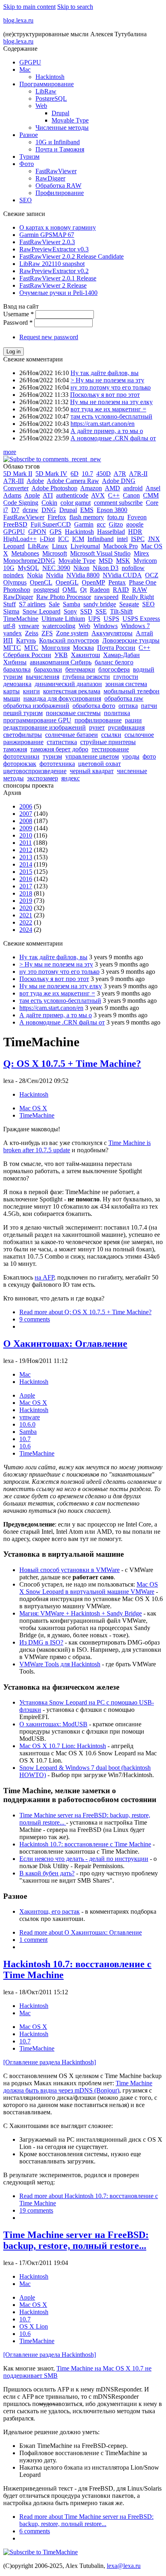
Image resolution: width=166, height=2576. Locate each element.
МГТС (12, 648)
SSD (86, 611)
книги (31, 691)
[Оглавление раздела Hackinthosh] (50, 2062)
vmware (29, 626)
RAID (121, 590)
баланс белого (114, 662)
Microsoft (55, 553)
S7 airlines (32, 604)
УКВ (61, 655)
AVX (98, 495)
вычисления (43, 677)
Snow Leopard (41, 611)
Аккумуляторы (112, 633)
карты (11, 691)
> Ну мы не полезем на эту (107, 380)
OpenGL (67, 582)
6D (75, 474)
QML (70, 590)
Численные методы (62, 128)
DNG (49, 510)
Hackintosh (50, 77)
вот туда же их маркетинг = (108, 409)
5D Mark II (18, 474)
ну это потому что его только (111, 387)
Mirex (141, 553)
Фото (27, 164)
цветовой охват (100, 764)
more (10, 452)
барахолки (48, 669)
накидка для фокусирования (62, 698)
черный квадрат (92, 771)
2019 (26, 901)
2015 (26, 872)
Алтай (144, 633)
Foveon (137, 517)
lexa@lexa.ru (124, 2566)
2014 (26, 864)
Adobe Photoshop (54, 488)
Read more (85, 1312)
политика (117, 713)
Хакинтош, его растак (50, 1911)
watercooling (59, 626)
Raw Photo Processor (64, 597)
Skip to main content (29, 7)
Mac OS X (33, 1108)
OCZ (152, 575)
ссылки (111, 735)
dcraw (30, 510)
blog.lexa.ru (18, 20)
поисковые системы (73, 713)
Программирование (47, 84)
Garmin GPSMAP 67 (47, 235)
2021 (26, 915)
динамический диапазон (68, 684)
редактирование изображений (45, 727)
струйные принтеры (108, 742)
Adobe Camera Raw (73, 481)
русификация (126, 727)
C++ (114, 495)
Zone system (72, 633)
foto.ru (116, 517)
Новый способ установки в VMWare (70, 1570)
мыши (12, 698)
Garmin (84, 524)
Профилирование (60, 193)
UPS (94, 619)
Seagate (129, 604)
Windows (106, 626)
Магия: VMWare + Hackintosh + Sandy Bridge (81, 1613)
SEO (26, 200)
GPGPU (30, 62)
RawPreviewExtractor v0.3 (54, 249)
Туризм (29, 157)
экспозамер (43, 778)
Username (19, 314)
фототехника (57, 764)
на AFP (44, 1277)
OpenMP (93, 582)
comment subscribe (118, 503)
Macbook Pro (120, 546)
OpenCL (41, 582)
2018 (26, 893)
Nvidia (55, 575)
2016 (26, 879)
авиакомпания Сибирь (61, 662)
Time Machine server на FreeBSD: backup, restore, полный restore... (76, 2240)
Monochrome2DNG (29, 561)
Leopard (14, 546)
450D (104, 474)
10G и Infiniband (58, 142)
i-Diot (47, 539)
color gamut (76, 503)
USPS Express (141, 619)
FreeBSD (15, 524)
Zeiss (32, 633)
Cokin (49, 503)
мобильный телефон (132, 691)
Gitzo (116, 524)
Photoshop (17, 590)
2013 (26, 857)
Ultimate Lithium (63, 619)
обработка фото (94, 706)
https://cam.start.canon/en (103, 424)
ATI (48, 495)
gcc (101, 524)
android (133, 488)
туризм (52, 756)
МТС (31, 648)
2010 (26, 835)
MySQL (28, 568)
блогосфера (114, 669)
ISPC (138, 539)
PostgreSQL (51, 99)
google (135, 524)
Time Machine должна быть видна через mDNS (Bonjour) (78, 2087)
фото (149, 756)
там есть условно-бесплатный (111, 416)
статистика (62, 742)
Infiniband (101, 539)
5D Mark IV (51, 474)
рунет (97, 727)
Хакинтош (85, 655)
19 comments (36, 2210)
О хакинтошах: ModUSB (53, 1724)
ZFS (47, 633)
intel (122, 539)
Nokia (35, 575)
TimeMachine (21, 619)
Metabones (25, 553)
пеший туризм (23, 713)
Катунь (26, 640)
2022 (26, 922)
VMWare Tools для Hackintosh (60, 1664)
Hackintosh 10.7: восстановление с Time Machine (85, 1844)
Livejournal (85, 546)
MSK (123, 561)
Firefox (57, 517)
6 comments (35, 2531)
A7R (120, 474)
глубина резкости (86, 677)
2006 (26, 806)
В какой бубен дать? (47, 1873)
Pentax (117, 582)
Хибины (15, 662)
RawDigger (50, 178)
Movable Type (70, 120)
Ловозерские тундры (131, 640)
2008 (26, 821)
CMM (151, 495)
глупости (126, 677)
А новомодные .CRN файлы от (113, 438)
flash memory (87, 517)
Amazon (91, 488)
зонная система (126, 684)
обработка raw (124, 698)
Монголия (56, 648)
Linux (60, 546)
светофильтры (23, 735)
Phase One (143, 582)
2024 (26, 930)
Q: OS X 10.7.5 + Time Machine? (72, 1064)
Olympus (15, 582)
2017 (26, 886)
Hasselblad (111, 532)
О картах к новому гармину (58, 227)
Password (18, 323)
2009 (26, 828)
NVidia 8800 (83, 575)
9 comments (35, 1319)
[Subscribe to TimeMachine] (40, 2552)
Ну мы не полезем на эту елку (111, 402)
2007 (26, 814)
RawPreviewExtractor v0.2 (54, 271)
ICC (63, 539)
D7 (15, 510)
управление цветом (92, 756)
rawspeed (106, 597)
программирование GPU (37, 720)
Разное (29, 135)
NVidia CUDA (122, 575)
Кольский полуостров (69, 640)
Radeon (100, 590)
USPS (111, 619)
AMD (112, 488)
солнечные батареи (72, 735)
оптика (128, 706)
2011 (26, 843)
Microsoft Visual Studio (100, 553)
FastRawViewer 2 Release (53, 285)
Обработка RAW (58, 186)
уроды (131, 756)
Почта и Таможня (60, 149)
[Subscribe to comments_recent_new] (52, 459)
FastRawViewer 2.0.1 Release (58, 278)
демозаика (17, 684)
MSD (106, 561)
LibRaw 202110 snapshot (52, 264)
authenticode (72, 495)
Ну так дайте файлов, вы (105, 373)
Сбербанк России (27, 655)
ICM (78, 539)
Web (41, 106)
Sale (54, 604)
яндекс (71, 778)
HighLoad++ (20, 539)
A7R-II (138, 474)
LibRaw (46, 91)
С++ (144, 648)
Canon (131, 495)
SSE (101, 611)
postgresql (46, 590)
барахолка (17, 669)
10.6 (25, 1446)
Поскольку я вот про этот (105, 395)
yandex (12, 633)
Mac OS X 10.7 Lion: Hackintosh (63, 1746)
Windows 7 (135, 626)
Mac (25, 69)
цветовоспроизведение (35, 771)
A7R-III (13, 481)
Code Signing (21, 503)
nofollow (133, 568)
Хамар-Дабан (121, 655)
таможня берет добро (59, 749)
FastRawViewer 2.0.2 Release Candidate (72, 256)
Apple (32, 495)
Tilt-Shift (121, 611)
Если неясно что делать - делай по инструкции (84, 1859)
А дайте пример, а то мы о (107, 431)
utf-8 (9, 626)
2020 (26, 908)
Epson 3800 (112, 510)
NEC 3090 (56, 568)
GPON (37, 532)
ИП (8, 640)
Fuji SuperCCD (51, 524)
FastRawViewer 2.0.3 (47, 242)
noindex (13, 575)
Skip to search (75, 7)
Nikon (81, 568)
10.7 (87, 474)
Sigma (11, 611)
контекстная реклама (72, 691)
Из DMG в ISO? (41, 1642)
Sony (70, 611)
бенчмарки (80, 669)
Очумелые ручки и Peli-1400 (58, 293)
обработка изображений (36, 706)
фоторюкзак (20, 764)
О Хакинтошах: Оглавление (65, 1344)
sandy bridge (100, 604)
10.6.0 (27, 1424)
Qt (83, 590)
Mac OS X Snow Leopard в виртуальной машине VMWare (89, 1588)
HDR (135, 532)
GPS (56, 532)
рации (133, 720)
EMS (87, 510)
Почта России (116, 648)
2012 (26, 850)
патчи (149, 706)
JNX (154, 539)
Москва (83, 648)
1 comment (33, 1940)
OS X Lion (34, 2326)
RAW (140, 590)
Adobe (35, 481)
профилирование (98, 720)
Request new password (49, 337)
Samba (72, 604)
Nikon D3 (106, 568)
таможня (15, 749)
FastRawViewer (56, 171)
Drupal (60, 113)
